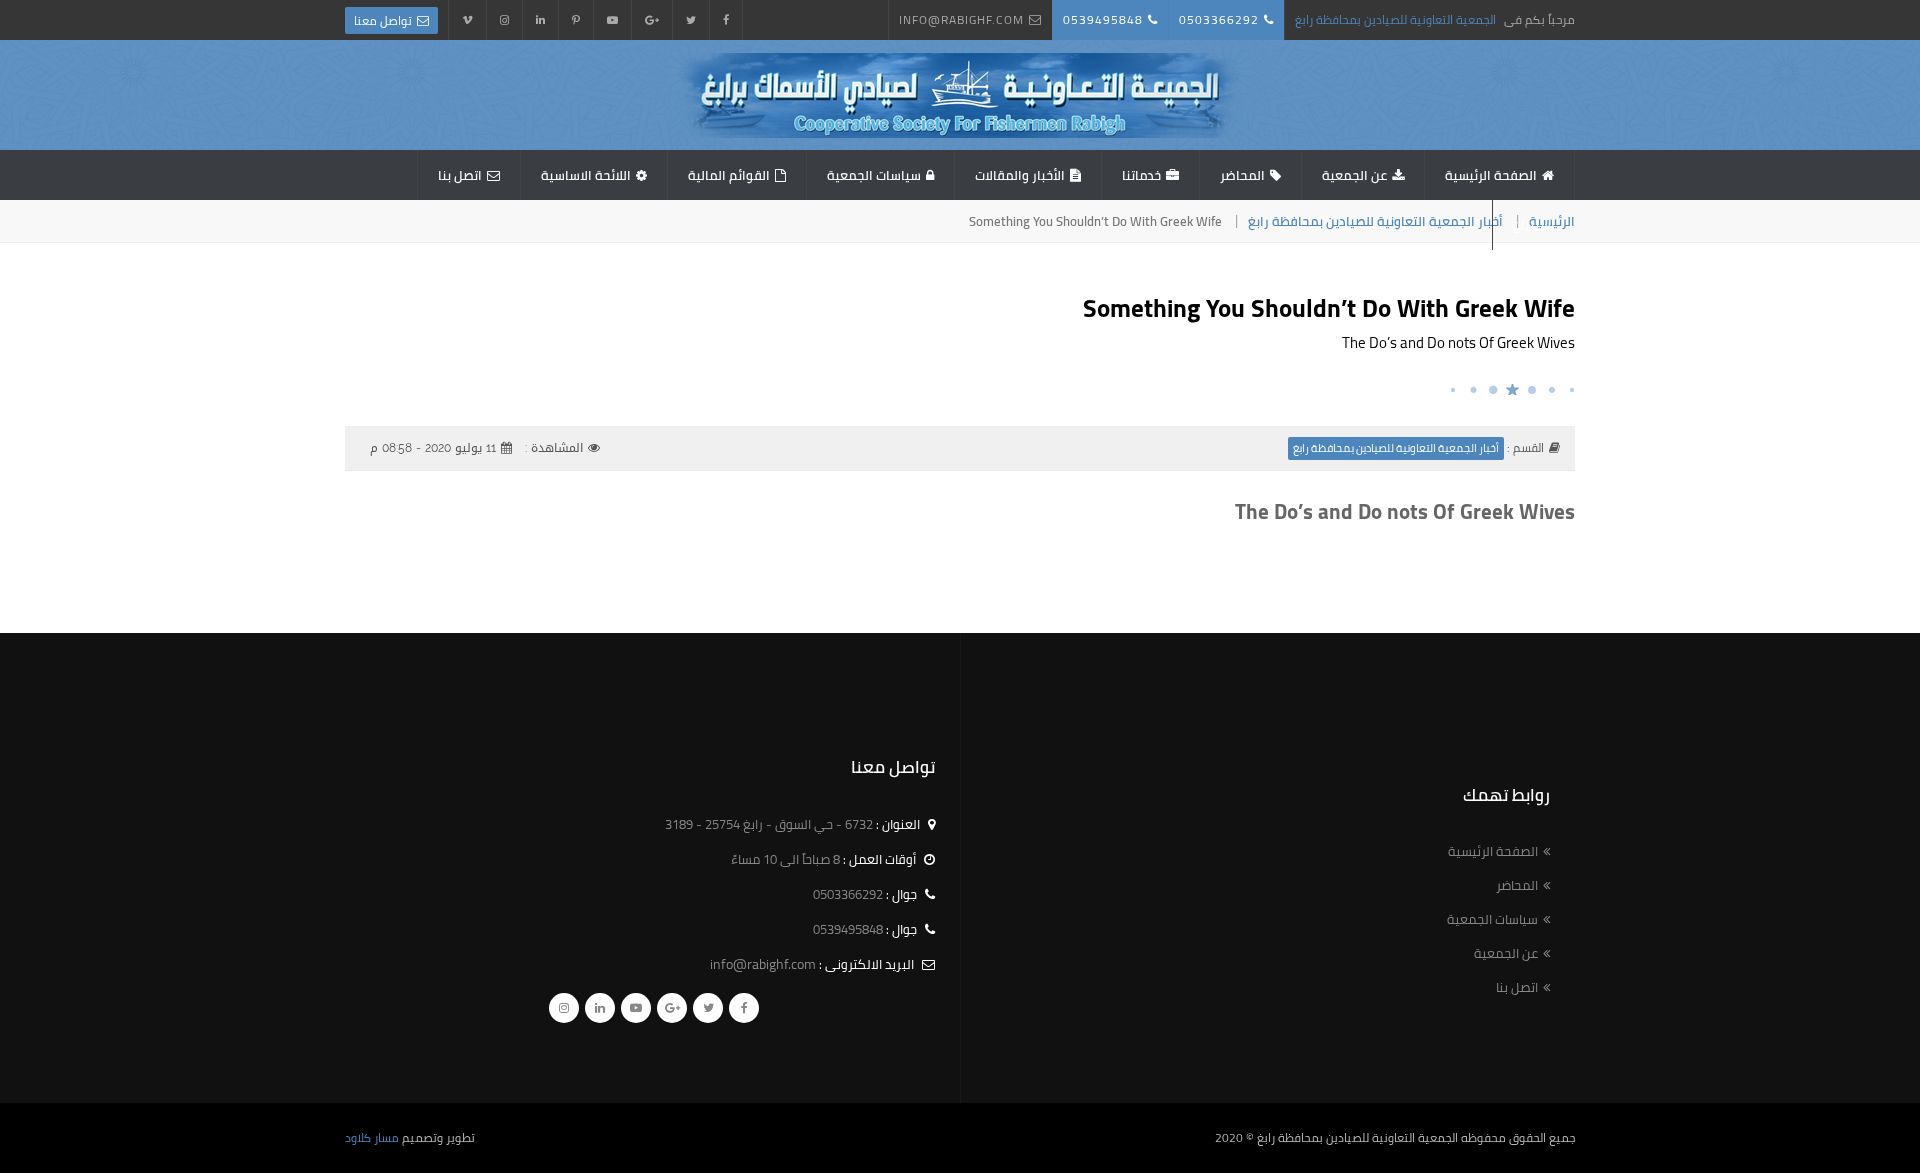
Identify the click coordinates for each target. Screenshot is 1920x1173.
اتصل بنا (460, 175)
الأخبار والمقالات (1020, 175)
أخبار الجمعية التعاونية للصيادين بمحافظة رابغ (1375, 221)
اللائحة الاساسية (586, 175)
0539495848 (1103, 19)
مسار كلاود (372, 1137)
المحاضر (1242, 175)
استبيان (1534, 225)
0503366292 (1219, 19)
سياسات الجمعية (874, 175)
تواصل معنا (383, 20)
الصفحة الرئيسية (1491, 175)
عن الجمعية (1354, 175)
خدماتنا (1141, 175)
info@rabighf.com (961, 19)
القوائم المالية (729, 175)
